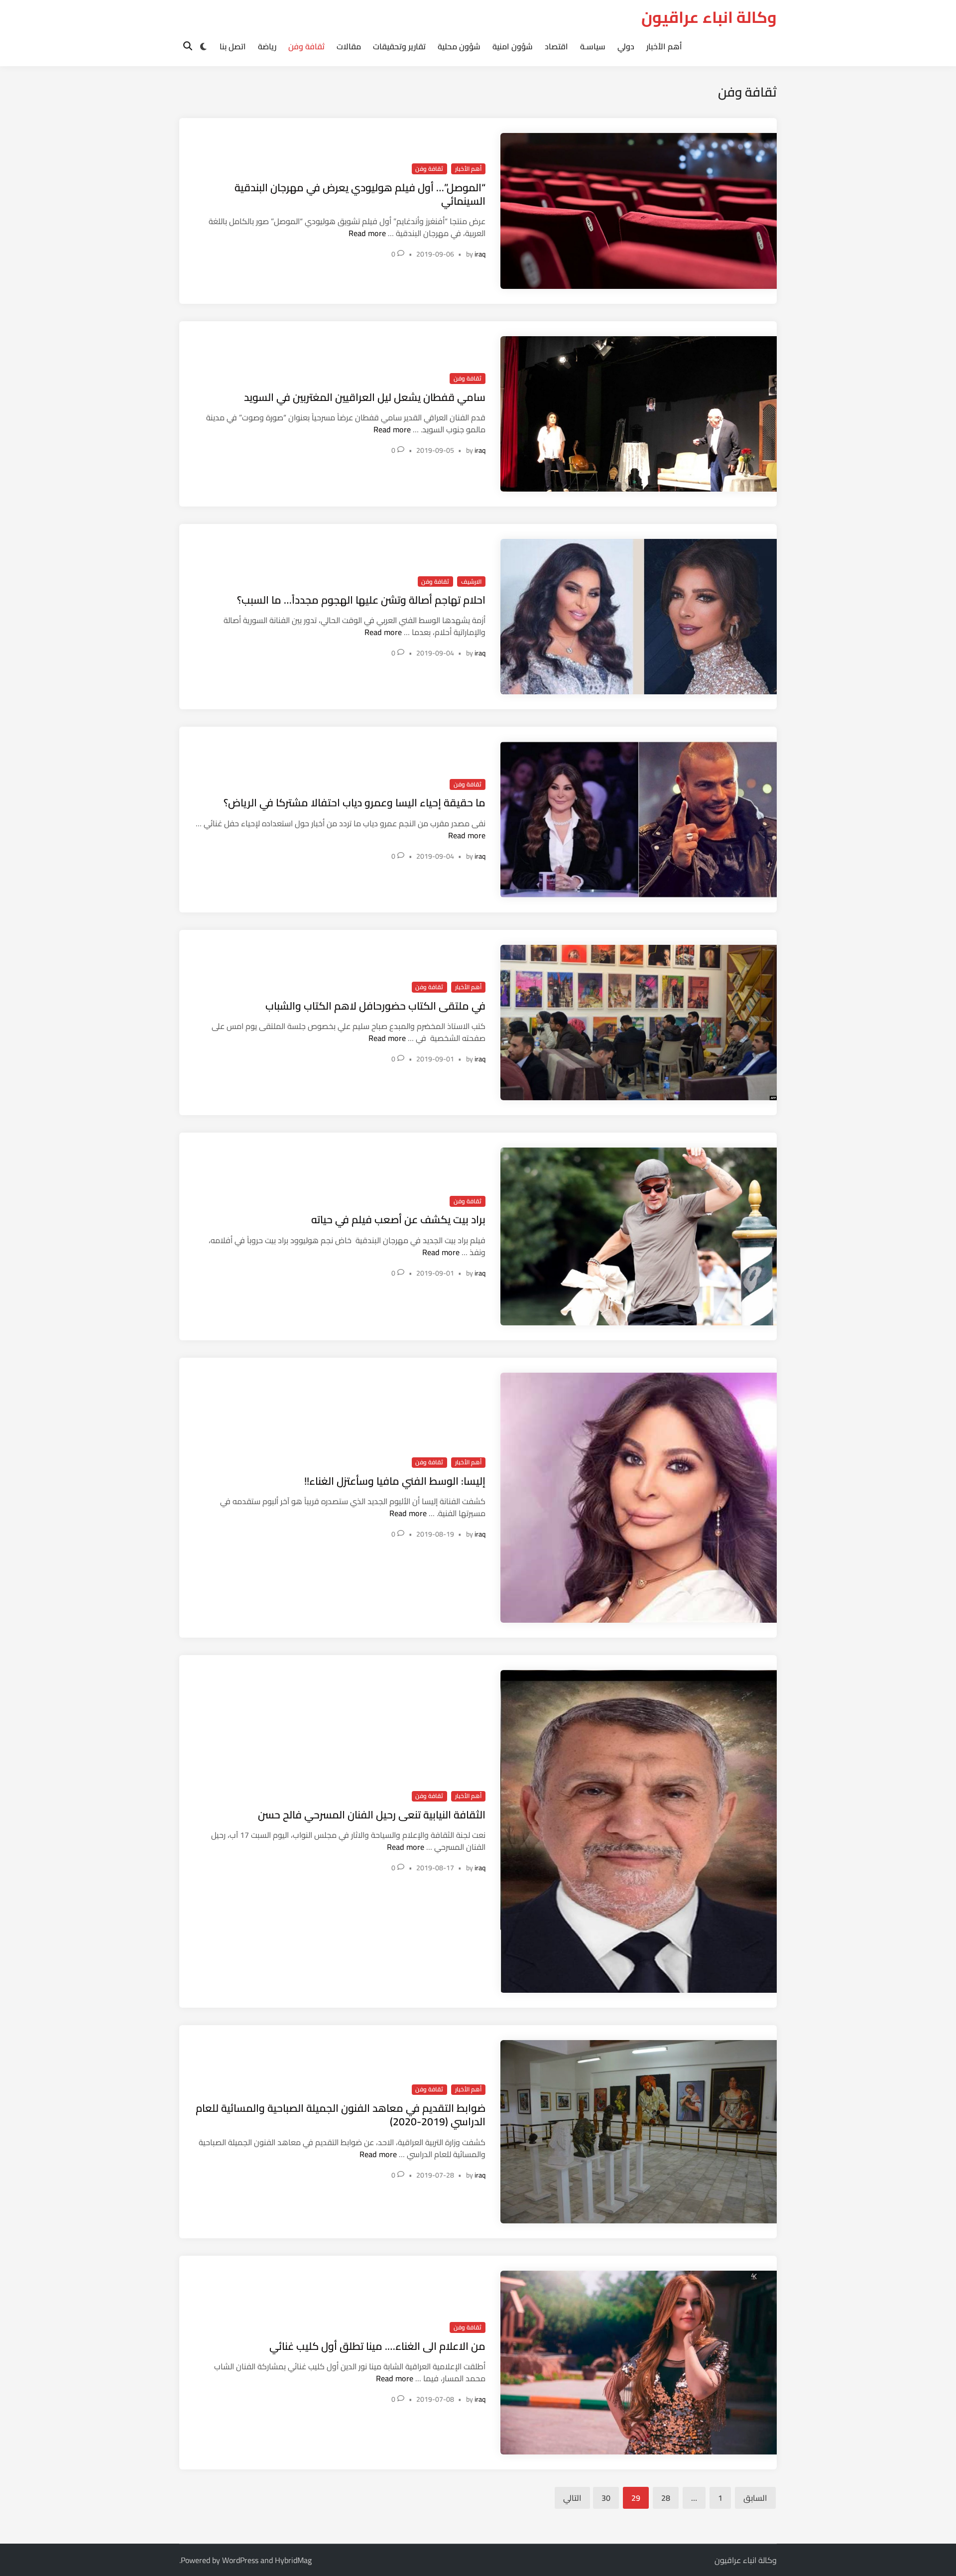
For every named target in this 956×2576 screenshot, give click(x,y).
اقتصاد (556, 46)
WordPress (240, 2560)
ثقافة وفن (306, 46)
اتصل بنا (233, 46)
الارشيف (471, 582)
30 (606, 2498)
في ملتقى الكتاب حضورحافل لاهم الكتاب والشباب (375, 1006)
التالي (572, 2498)
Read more (367, 233)
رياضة (267, 46)
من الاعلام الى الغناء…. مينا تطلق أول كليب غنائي (377, 2346)
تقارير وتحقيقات (399, 46)
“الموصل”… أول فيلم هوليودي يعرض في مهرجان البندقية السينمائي (360, 194)
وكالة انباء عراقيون (709, 17)
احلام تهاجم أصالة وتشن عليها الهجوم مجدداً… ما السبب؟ (361, 600)
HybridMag (293, 2560)
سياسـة (593, 46)
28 (666, 2498)
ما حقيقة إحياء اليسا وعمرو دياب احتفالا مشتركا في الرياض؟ (355, 803)
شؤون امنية (513, 46)
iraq (480, 254)
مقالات (349, 46)
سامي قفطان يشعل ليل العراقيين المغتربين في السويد (365, 397)
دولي (626, 46)
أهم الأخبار (664, 46)
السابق (755, 2498)
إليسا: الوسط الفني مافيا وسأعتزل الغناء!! (395, 1481)
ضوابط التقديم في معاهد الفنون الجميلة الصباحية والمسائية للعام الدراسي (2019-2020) (341, 2115)
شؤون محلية (459, 46)
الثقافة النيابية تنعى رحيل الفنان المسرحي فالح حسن (372, 1815)
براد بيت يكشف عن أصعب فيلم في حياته (398, 1220)
